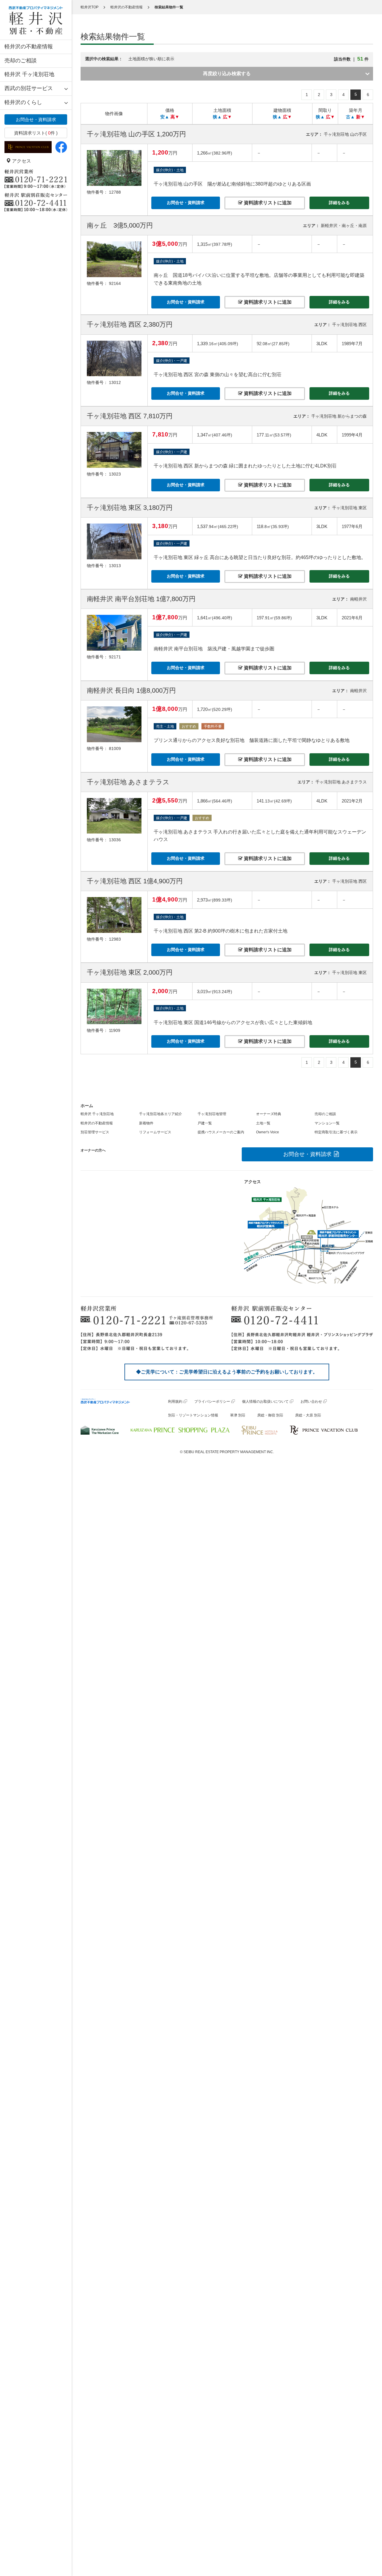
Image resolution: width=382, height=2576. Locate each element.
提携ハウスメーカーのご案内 (221, 1132)
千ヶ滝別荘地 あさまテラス (128, 782)
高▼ (175, 117)
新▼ (361, 117)
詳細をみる (339, 203)
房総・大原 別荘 (308, 1415)
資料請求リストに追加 (267, 203)
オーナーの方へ (93, 1150)
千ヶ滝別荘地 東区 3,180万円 (130, 508)
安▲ (165, 117)
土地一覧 (263, 1123)
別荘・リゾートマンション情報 (193, 1415)
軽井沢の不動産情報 (29, 47)
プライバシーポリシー (212, 1402)
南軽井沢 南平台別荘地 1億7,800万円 (141, 599)
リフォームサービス (155, 1132)
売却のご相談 (21, 61)
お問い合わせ (311, 1402)
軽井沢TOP (90, 7)
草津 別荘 (238, 1415)
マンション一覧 (327, 1123)
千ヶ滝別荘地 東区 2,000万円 (130, 972)
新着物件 (146, 1123)
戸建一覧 (205, 1123)
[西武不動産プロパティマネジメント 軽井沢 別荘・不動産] (36, 20)
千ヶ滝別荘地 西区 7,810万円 (130, 416)
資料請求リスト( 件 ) (36, 133)
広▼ (227, 117)
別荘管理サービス (95, 1132)
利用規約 (175, 1402)
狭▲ (217, 117)
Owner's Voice (268, 1132)
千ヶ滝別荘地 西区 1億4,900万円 (135, 881)
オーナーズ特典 (269, 1114)
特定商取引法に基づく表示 (336, 1132)
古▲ (350, 117)
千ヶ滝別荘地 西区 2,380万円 (130, 324)
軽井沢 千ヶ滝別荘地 (29, 74)
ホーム (87, 1106)
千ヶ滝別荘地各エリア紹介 (161, 1114)
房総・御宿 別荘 (270, 1415)
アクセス (21, 161)
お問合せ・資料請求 (36, 119)
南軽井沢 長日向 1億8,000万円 (131, 690)
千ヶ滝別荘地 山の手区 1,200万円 (136, 134)
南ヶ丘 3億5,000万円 (120, 225)
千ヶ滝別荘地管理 (212, 1114)
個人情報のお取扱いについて (265, 1402)
